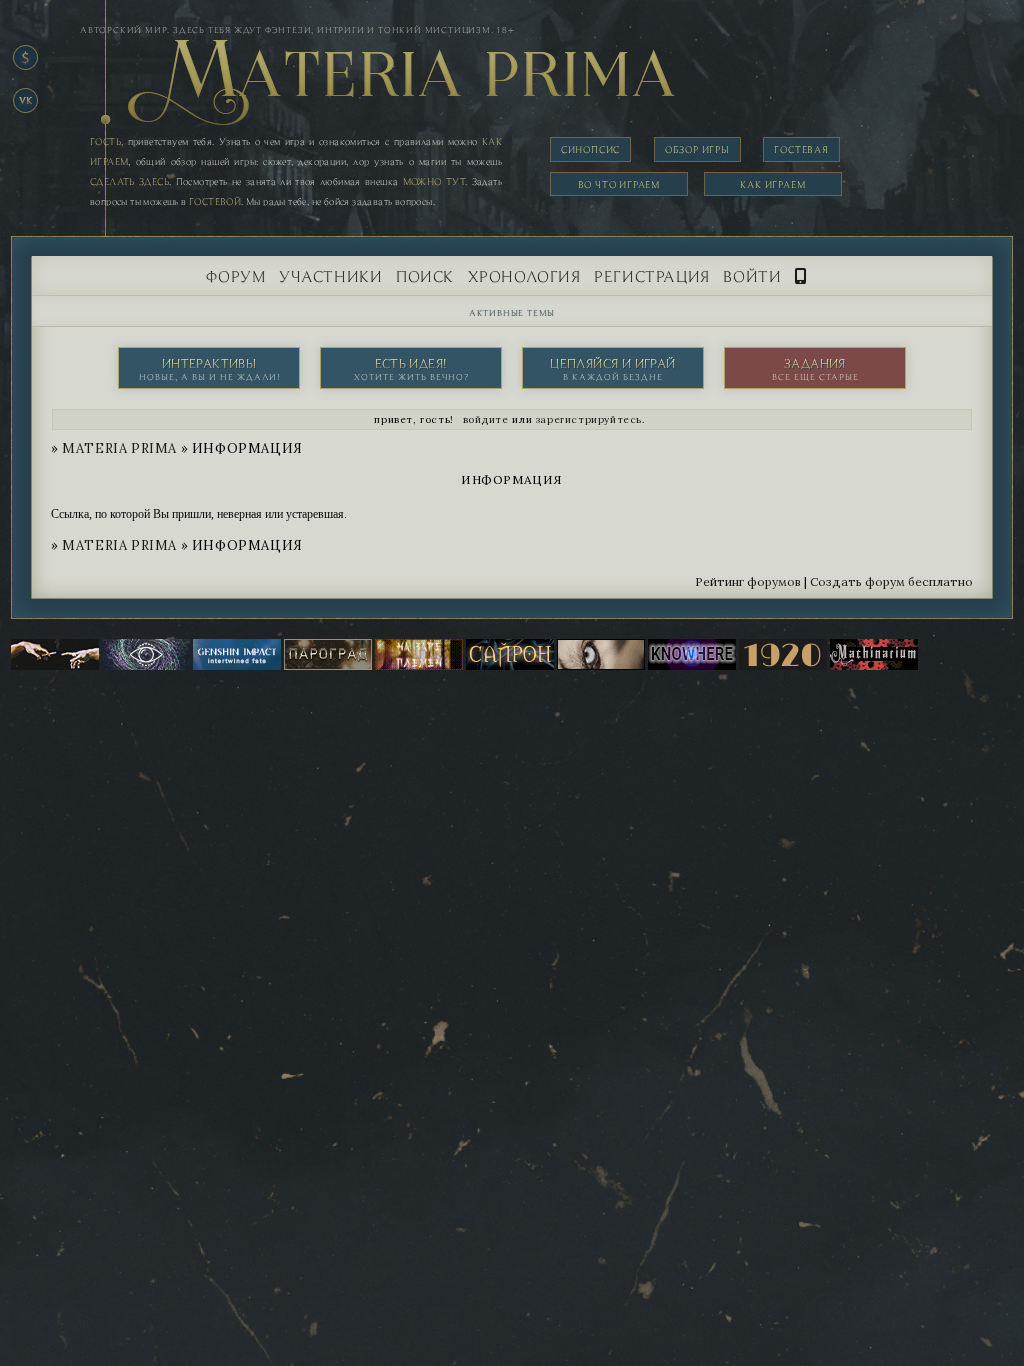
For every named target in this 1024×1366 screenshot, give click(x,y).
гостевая (801, 149)
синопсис (590, 149)
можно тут (434, 181)
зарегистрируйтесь (589, 419)
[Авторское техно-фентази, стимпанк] (874, 666)
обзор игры (697, 149)
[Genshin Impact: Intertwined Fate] (237, 666)
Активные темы (512, 312)
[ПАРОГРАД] (328, 666)
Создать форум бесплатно (891, 581)
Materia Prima (119, 448)
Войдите (486, 419)
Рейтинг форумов (748, 581)
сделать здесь (129, 181)
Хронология (524, 276)
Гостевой (215, 201)
